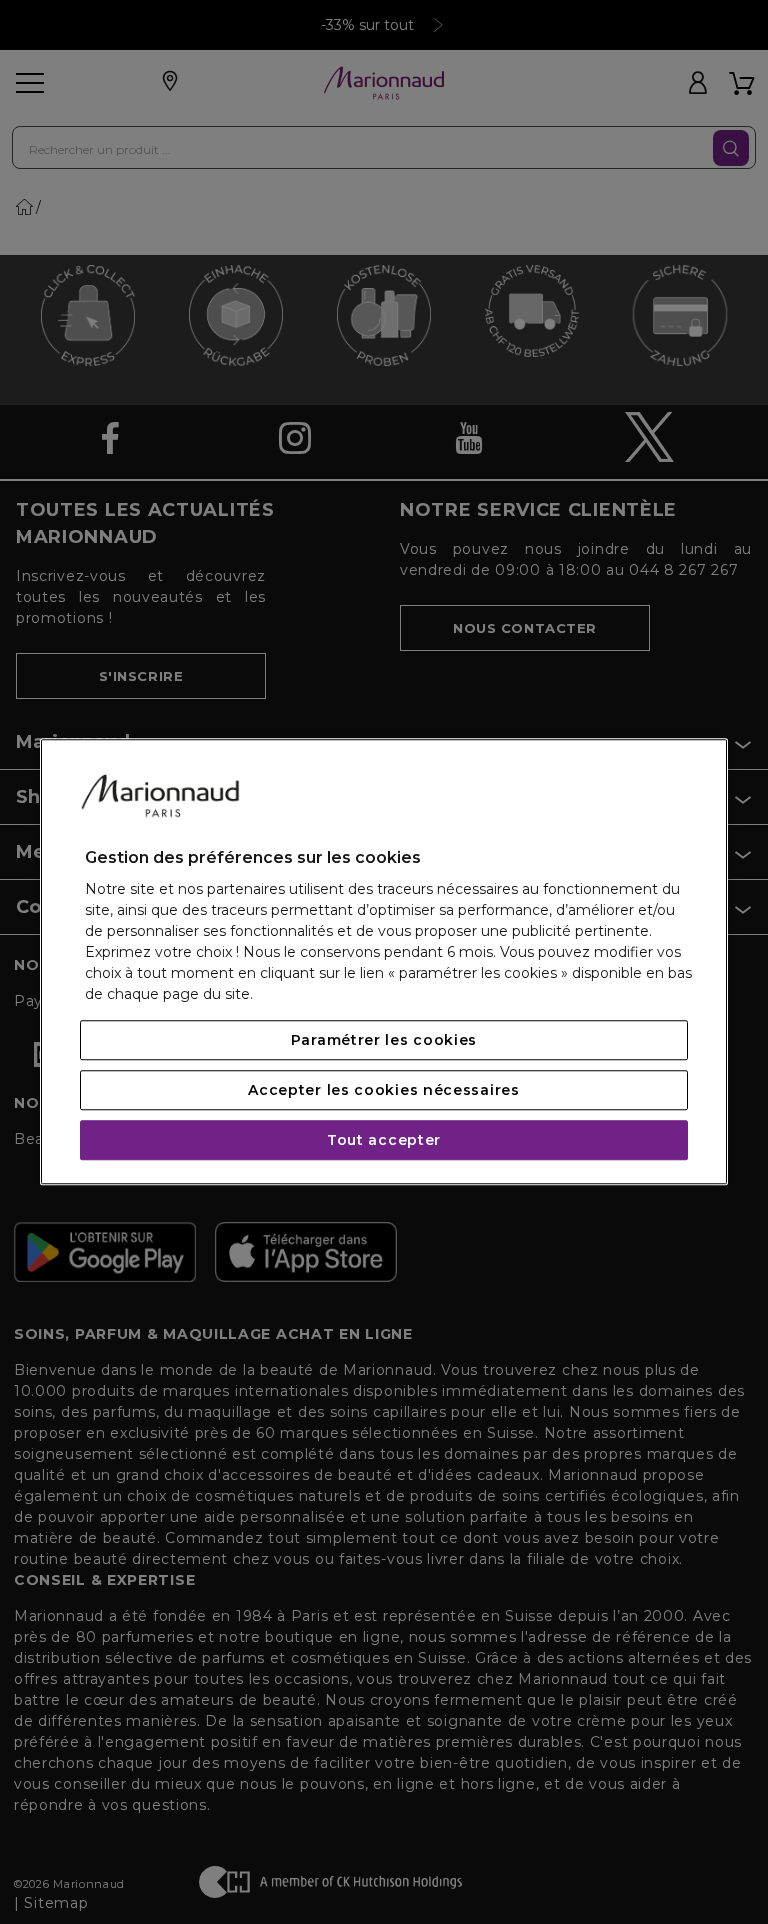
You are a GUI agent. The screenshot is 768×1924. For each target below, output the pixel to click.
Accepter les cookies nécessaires (383, 1091)
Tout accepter (384, 1141)
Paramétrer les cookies (384, 1041)
